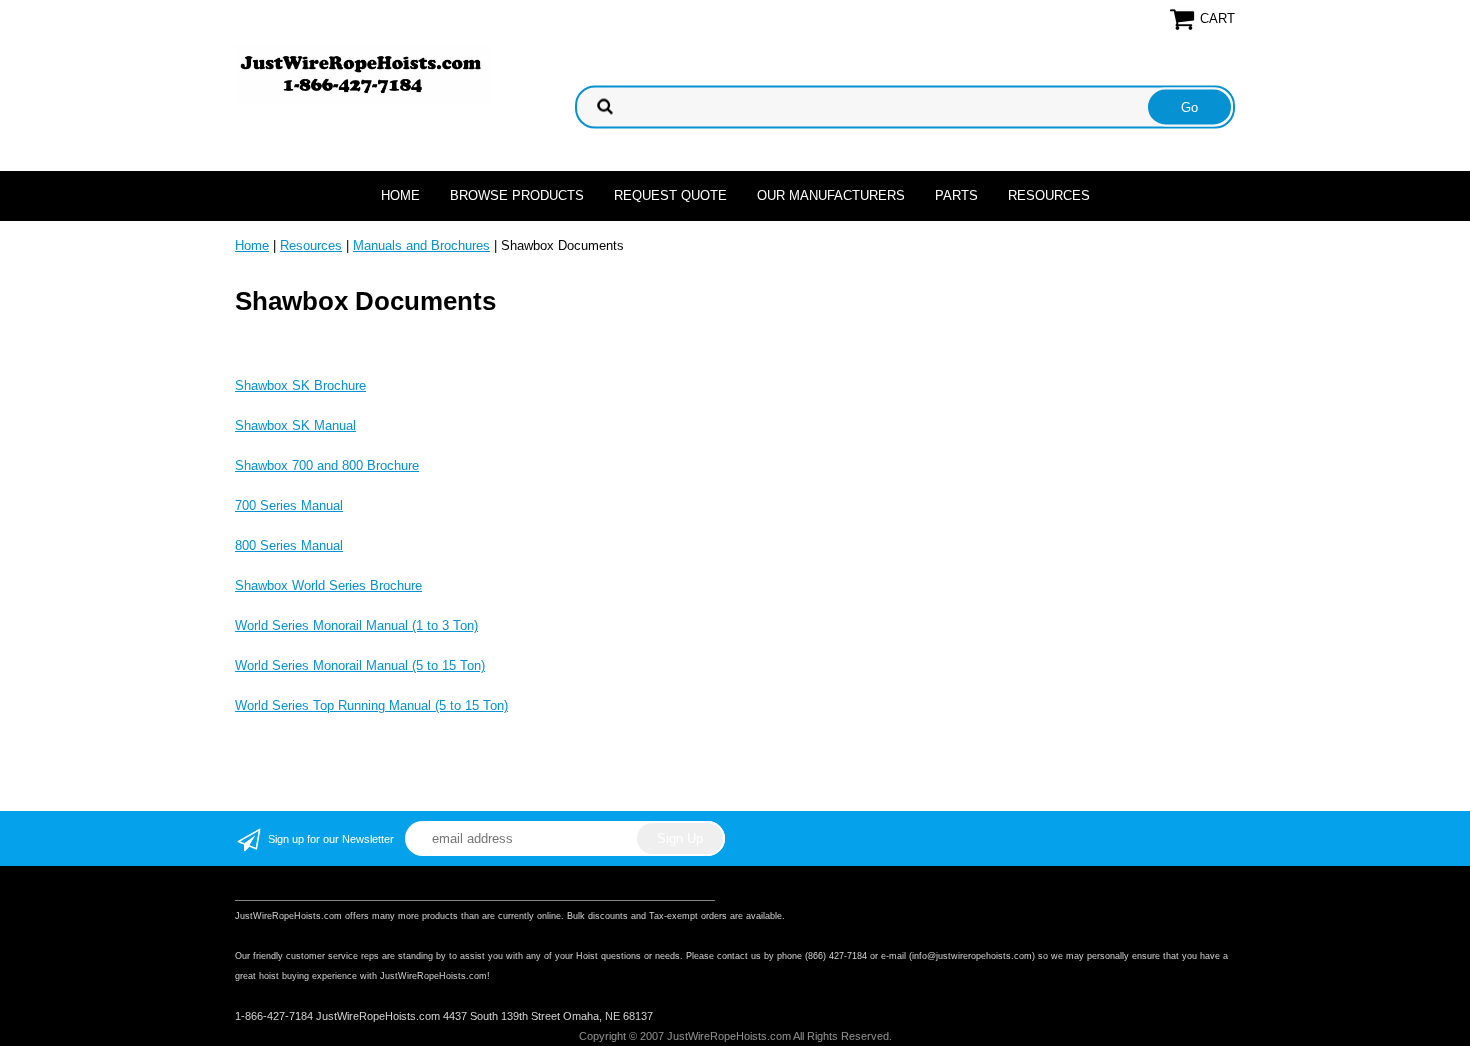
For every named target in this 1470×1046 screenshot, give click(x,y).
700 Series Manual (289, 505)
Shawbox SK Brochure (300, 385)
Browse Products (517, 195)
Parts (956, 195)
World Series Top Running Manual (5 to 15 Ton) (371, 705)
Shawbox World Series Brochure (328, 585)
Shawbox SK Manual (295, 425)
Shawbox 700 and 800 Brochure (327, 465)
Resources (1049, 195)
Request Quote (670, 195)
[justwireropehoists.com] (362, 73)
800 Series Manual (289, 545)
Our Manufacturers (831, 195)
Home (400, 195)
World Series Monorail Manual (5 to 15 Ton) (360, 665)
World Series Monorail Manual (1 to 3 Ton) (356, 625)
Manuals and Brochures (421, 245)
